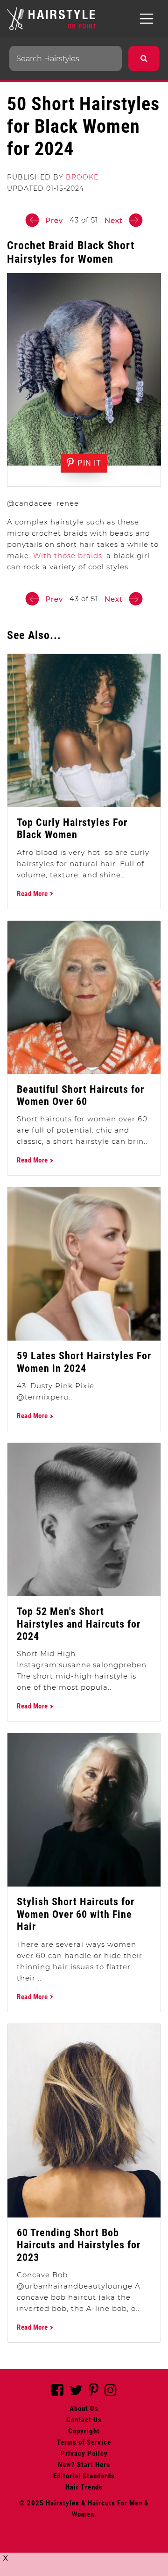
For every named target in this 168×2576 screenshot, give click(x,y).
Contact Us (84, 2420)
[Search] (144, 58)
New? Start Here (84, 2465)
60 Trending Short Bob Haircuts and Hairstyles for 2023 (79, 2245)
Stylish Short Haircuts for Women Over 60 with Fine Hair (76, 1914)
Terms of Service (84, 2442)
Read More (33, 894)
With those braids (68, 556)
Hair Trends (84, 2487)
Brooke (82, 177)
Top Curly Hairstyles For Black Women (72, 829)
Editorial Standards (84, 2476)
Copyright (84, 2431)
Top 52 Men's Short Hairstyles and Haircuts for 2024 (79, 1624)
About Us (84, 2409)
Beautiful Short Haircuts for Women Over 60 (80, 1095)
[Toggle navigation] (147, 19)
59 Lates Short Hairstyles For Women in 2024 (84, 1362)
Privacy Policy (84, 2454)
